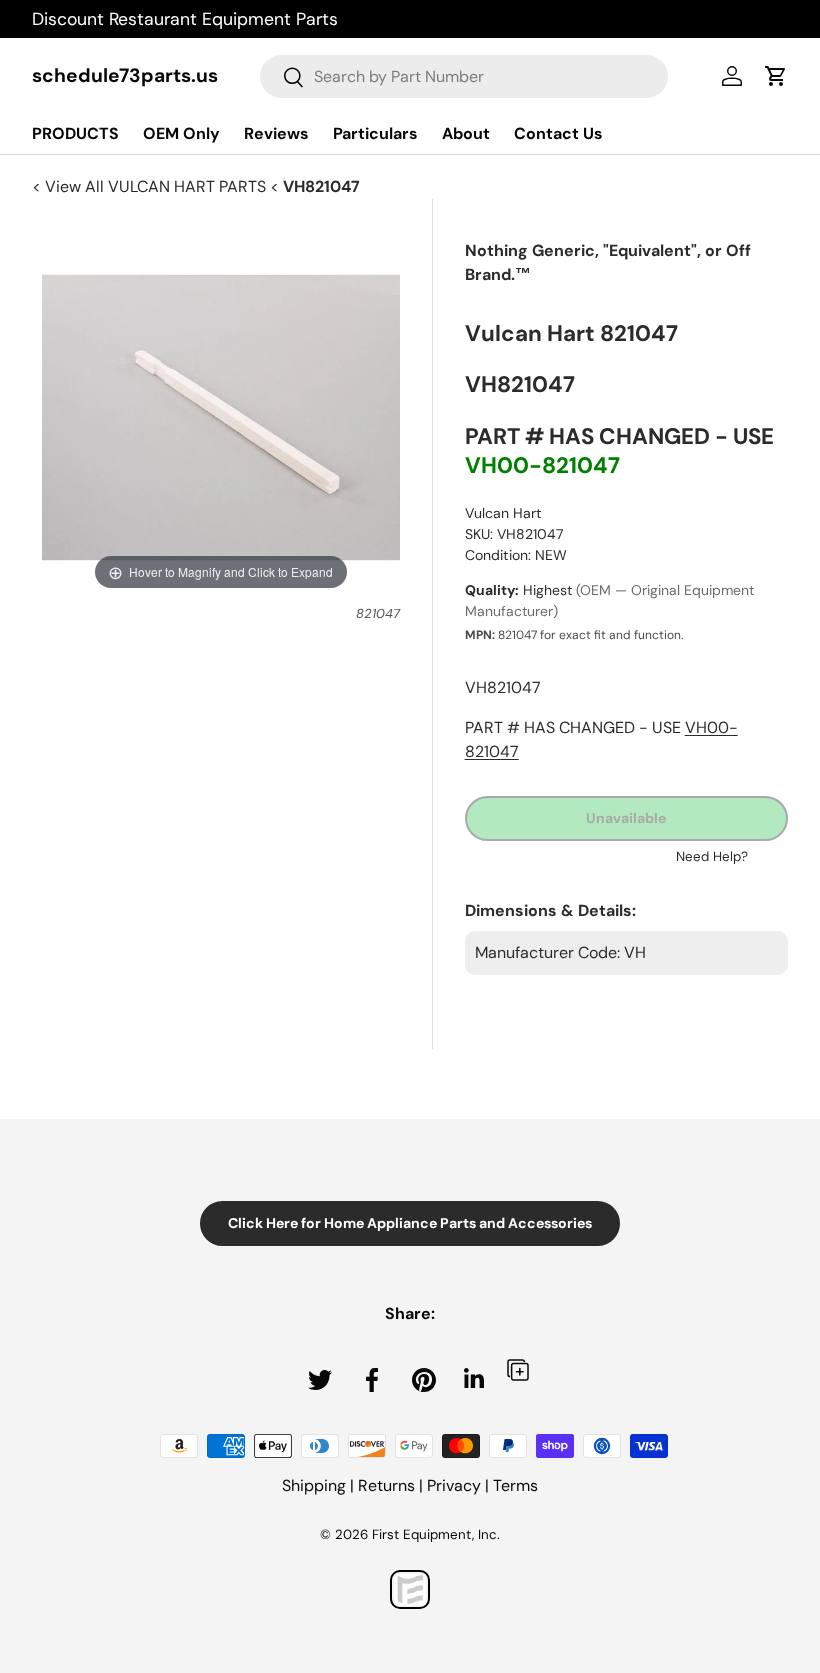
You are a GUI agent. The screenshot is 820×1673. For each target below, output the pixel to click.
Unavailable (626, 818)
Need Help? (712, 856)
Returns (386, 1485)
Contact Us (558, 133)
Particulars (375, 133)
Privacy (454, 1485)
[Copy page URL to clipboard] (518, 1369)
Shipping (314, 1485)
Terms (515, 1485)
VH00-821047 (542, 465)
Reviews (276, 133)
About (466, 133)
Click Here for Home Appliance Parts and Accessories (410, 1223)
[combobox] (464, 76)
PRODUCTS (75, 133)
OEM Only (181, 133)
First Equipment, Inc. (436, 1534)
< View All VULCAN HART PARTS (151, 186)
